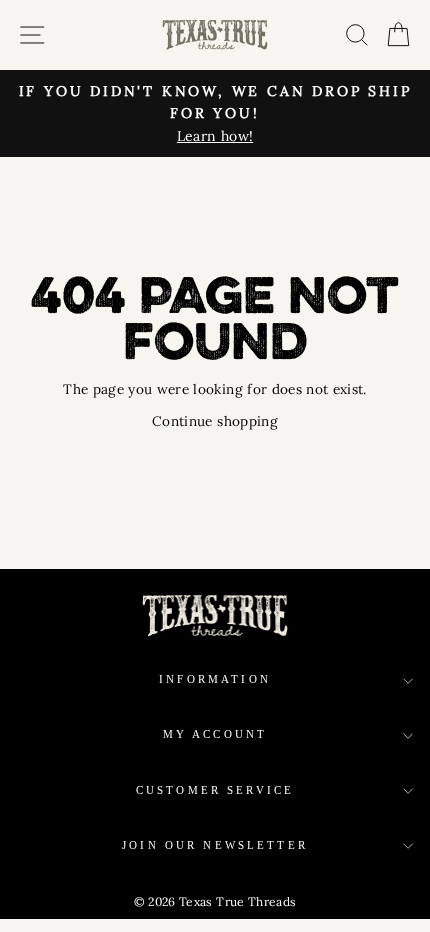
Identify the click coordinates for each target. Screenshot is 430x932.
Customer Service (215, 790)
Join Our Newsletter (215, 845)
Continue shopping (215, 421)
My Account (215, 734)
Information (215, 679)
